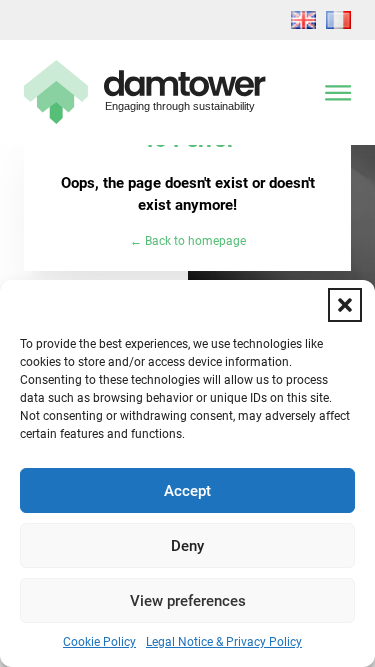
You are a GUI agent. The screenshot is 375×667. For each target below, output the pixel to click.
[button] (345, 305)
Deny (187, 546)
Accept (187, 491)
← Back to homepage (188, 241)
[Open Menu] (338, 92)
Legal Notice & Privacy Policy (224, 642)
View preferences (188, 601)
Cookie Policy (99, 642)
